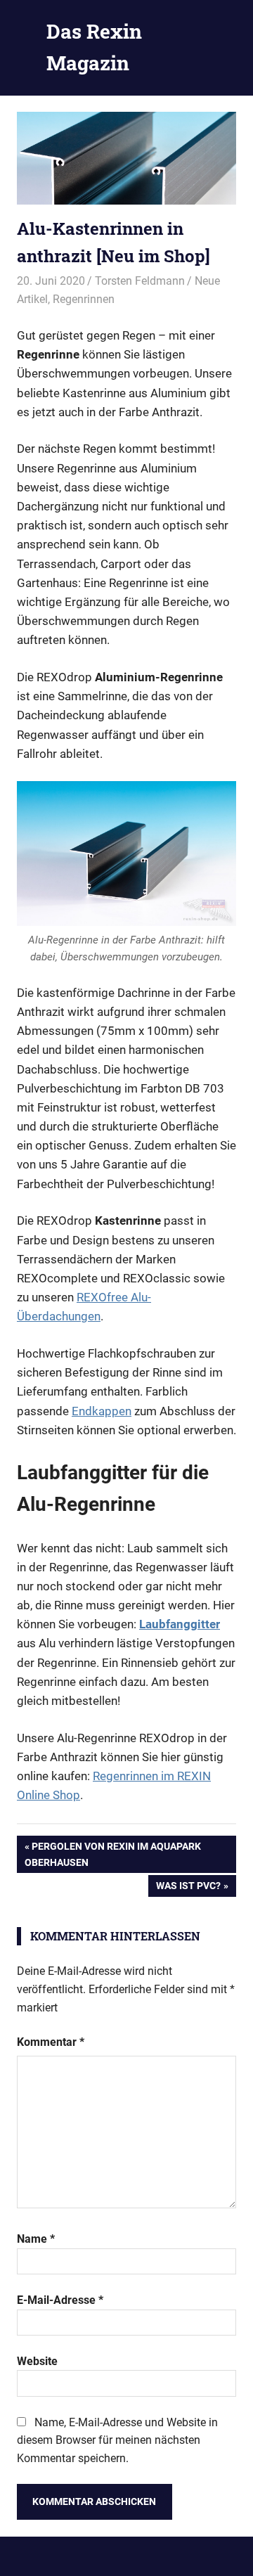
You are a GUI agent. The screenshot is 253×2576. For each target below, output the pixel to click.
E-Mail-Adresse (60, 2300)
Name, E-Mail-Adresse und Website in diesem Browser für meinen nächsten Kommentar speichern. (117, 2440)
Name (36, 2239)
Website (37, 2361)
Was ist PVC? (188, 1888)
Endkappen (102, 1411)
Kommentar (51, 2042)
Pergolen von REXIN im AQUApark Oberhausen (113, 1854)
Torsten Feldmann (140, 281)
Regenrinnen (84, 299)
